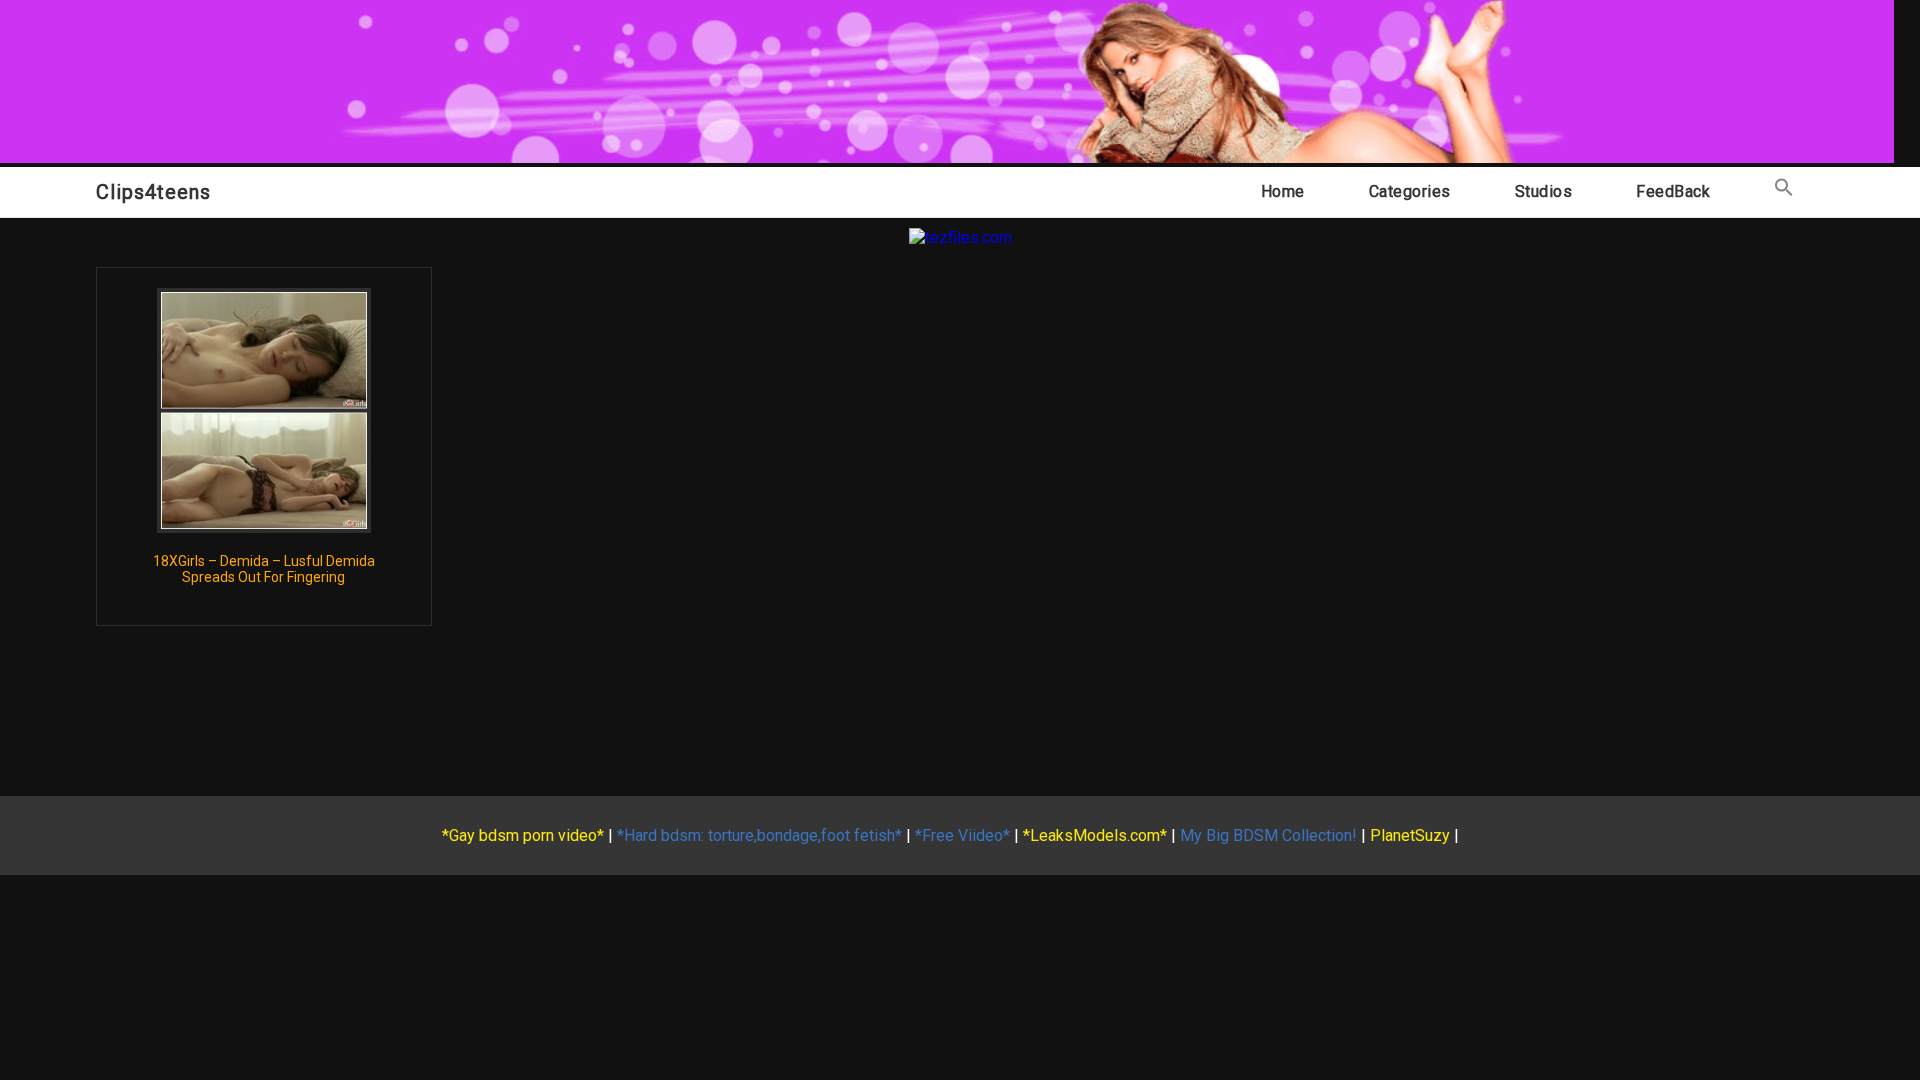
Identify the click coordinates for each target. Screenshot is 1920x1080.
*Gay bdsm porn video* (523, 835)
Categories (1410, 191)
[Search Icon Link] (1784, 191)
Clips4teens (153, 192)
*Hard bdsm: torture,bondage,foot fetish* (759, 835)
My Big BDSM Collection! (1268, 835)
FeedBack (1673, 191)
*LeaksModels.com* (1095, 835)
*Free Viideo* (962, 835)
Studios (1544, 191)
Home (1283, 191)
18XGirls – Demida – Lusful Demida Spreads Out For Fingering (264, 569)
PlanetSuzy (1410, 835)
